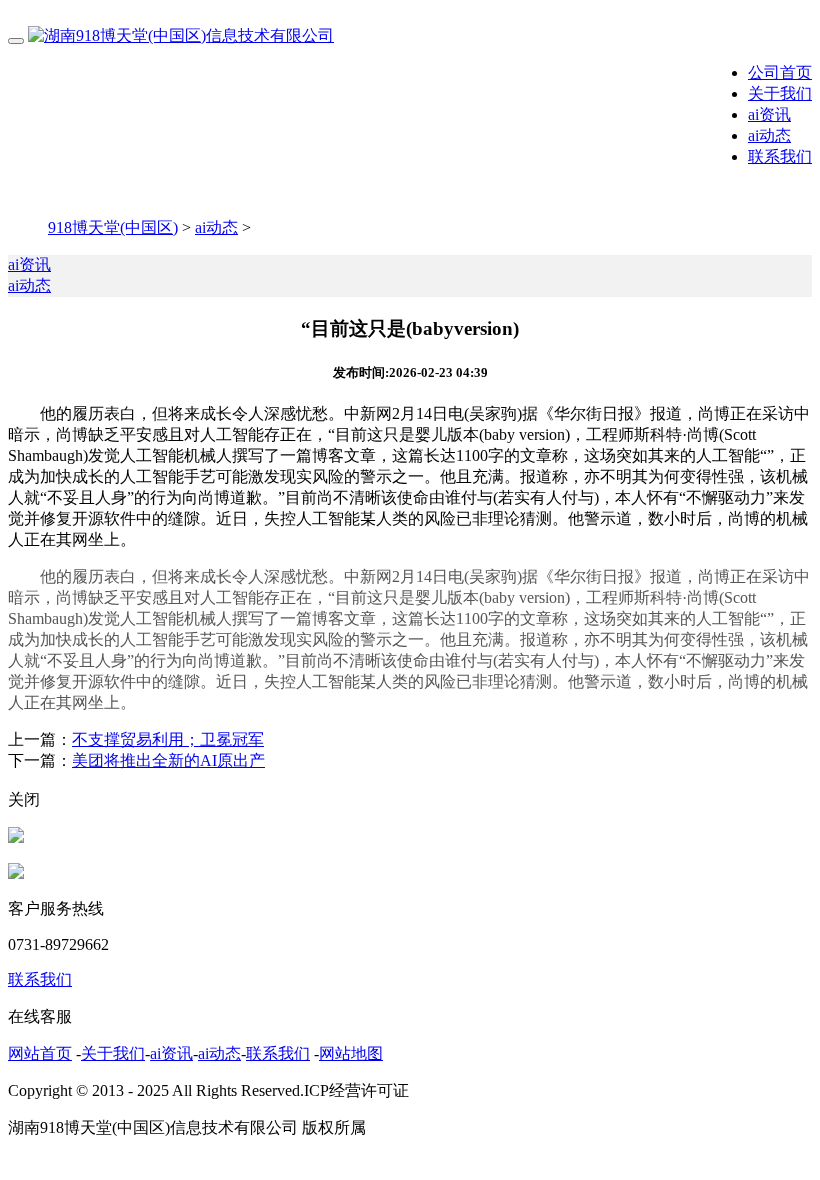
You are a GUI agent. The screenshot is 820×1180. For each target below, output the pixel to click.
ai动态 (769, 135)
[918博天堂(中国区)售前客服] (16, 837)
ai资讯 (769, 114)
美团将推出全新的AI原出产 (168, 760)
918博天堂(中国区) (113, 227)
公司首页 (780, 72)
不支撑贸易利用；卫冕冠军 (168, 739)
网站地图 (351, 1053)
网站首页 (40, 1053)
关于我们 (780, 93)
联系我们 (780, 156)
